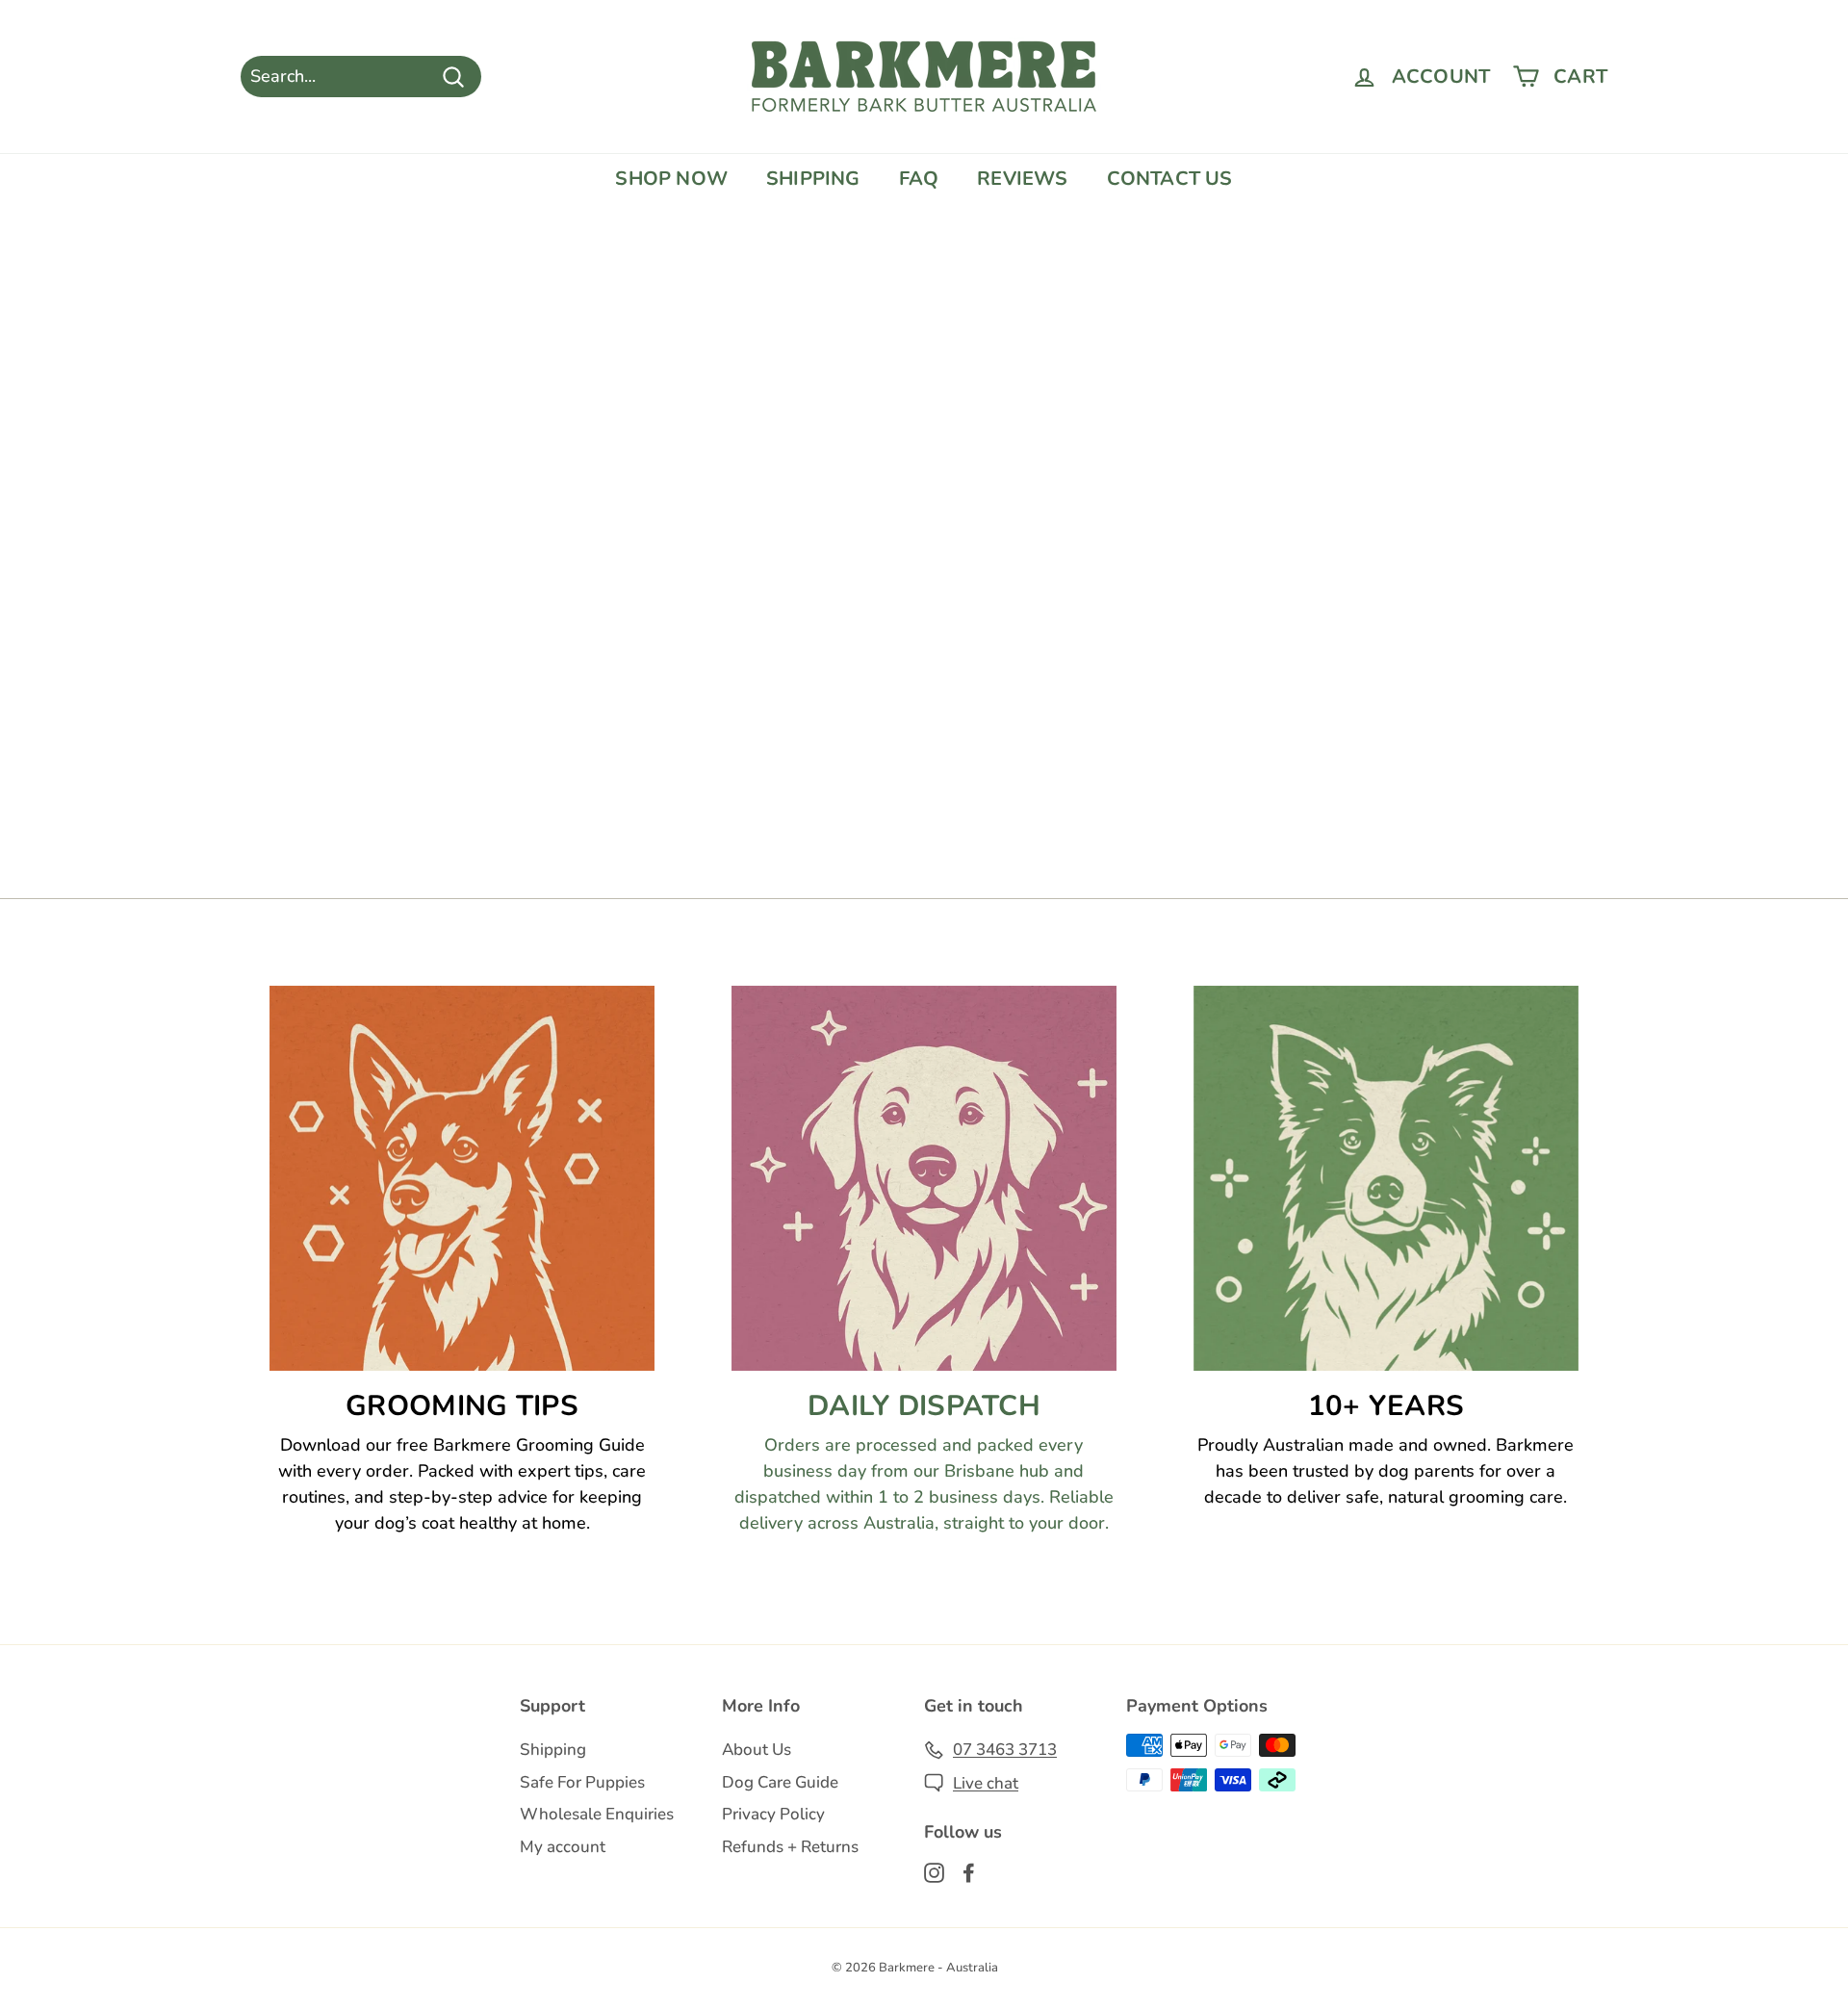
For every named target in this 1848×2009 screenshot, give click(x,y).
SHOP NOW (671, 179)
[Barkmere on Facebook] (969, 1872)
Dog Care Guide (780, 1782)
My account (563, 1847)
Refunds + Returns (790, 1847)
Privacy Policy (773, 1814)
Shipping (553, 1750)
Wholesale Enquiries (597, 1814)
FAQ (919, 179)
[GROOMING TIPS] (462, 1178)
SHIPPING (813, 179)
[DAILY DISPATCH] (924, 1178)
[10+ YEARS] (1386, 1178)
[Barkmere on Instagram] (934, 1872)
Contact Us (1170, 179)
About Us (757, 1750)
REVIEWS (1022, 179)
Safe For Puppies (582, 1782)
